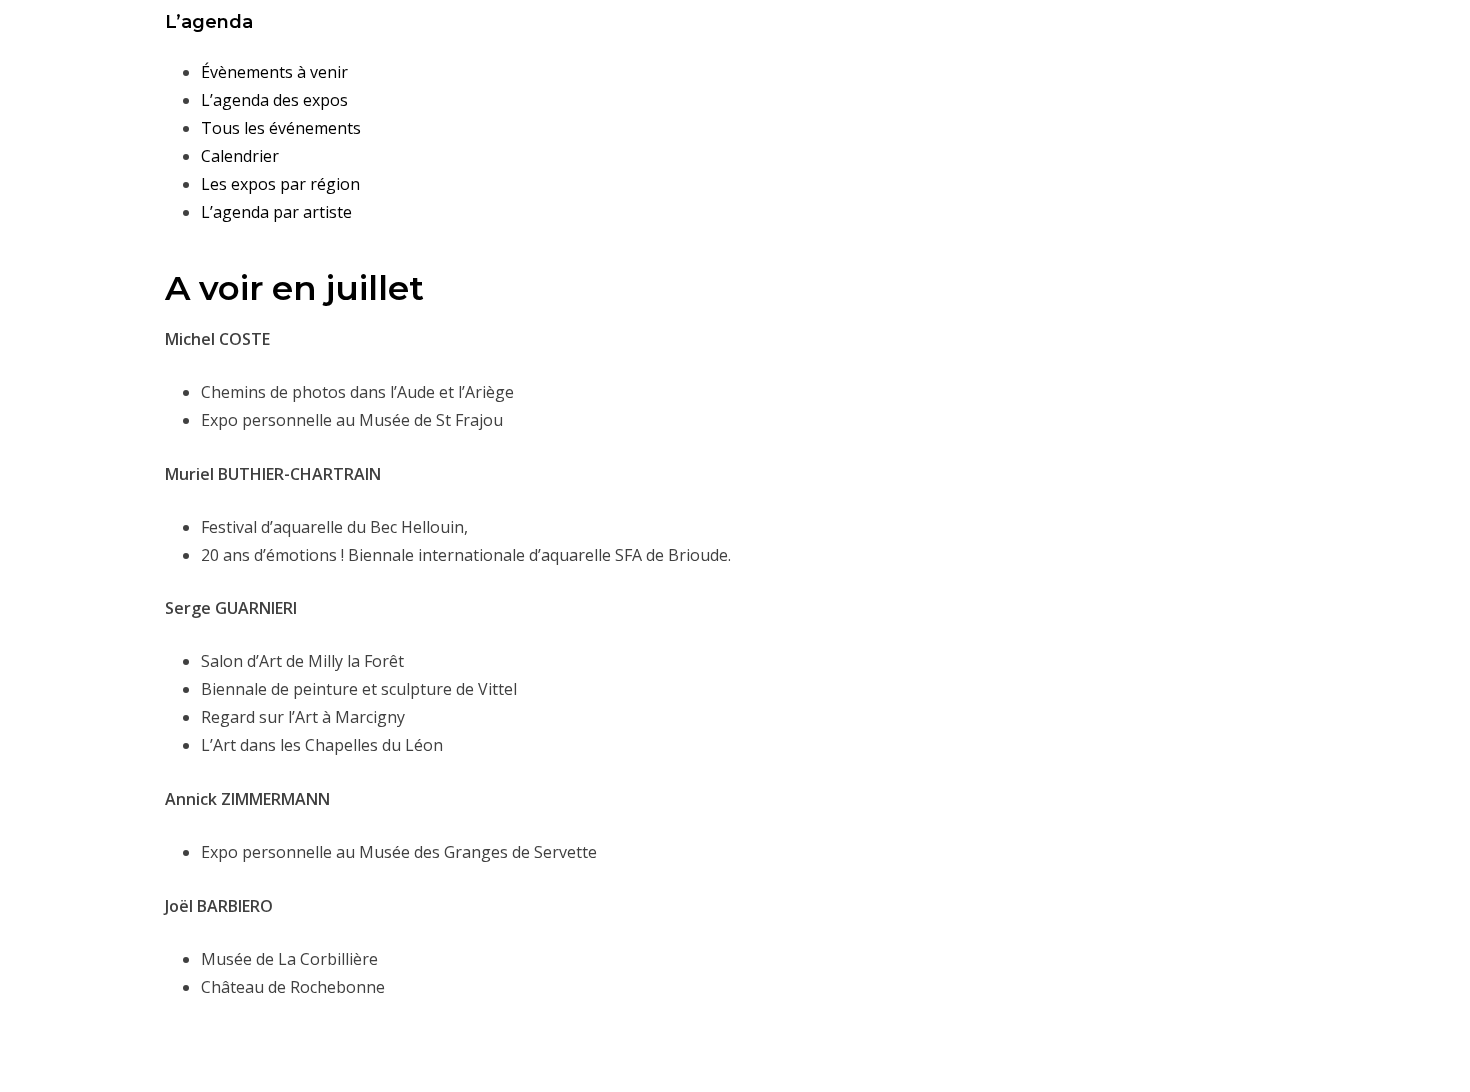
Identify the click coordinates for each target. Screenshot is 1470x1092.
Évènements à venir (274, 72)
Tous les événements (281, 128)
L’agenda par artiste (276, 212)
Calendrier (240, 156)
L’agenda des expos (274, 100)
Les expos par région (280, 184)
